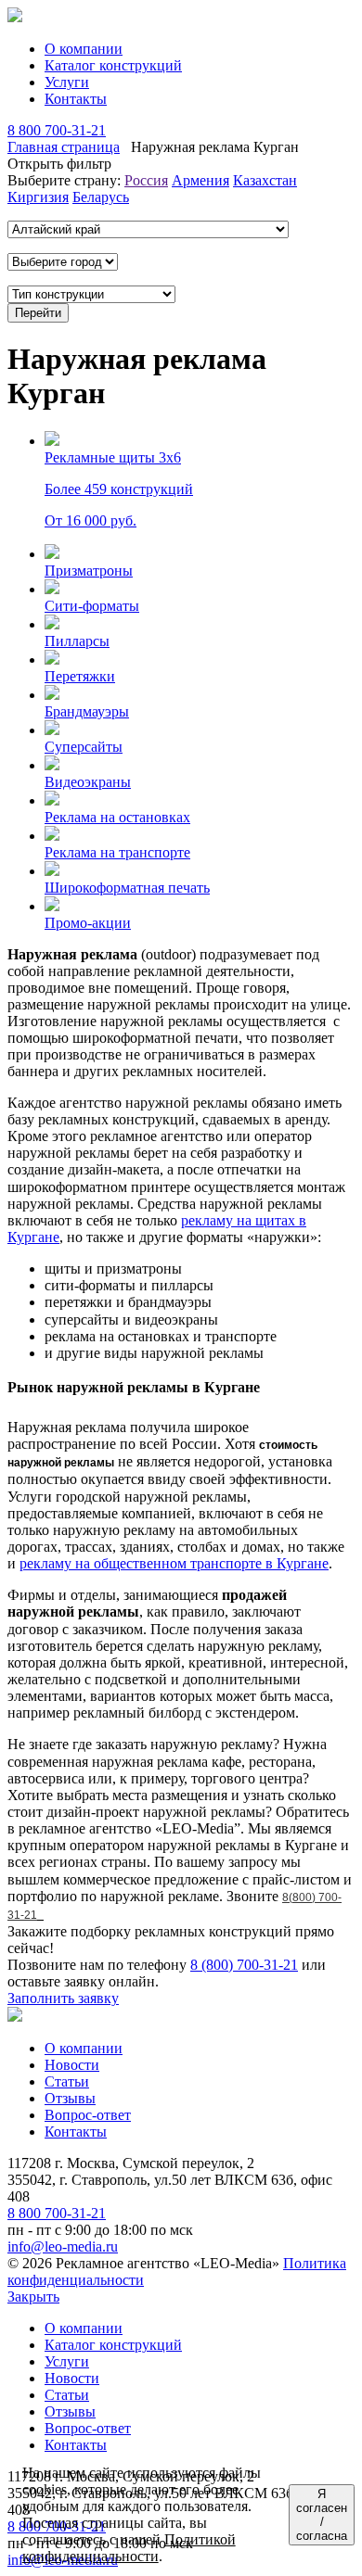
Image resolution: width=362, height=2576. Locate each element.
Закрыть (33, 2297)
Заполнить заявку (63, 1998)
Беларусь (101, 197)
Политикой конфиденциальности (129, 2548)
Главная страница (64, 147)
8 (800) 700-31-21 (244, 1965)
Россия (146, 180)
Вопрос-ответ (88, 2115)
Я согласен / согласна (322, 2515)
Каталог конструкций (113, 65)
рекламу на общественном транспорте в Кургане (174, 1563)
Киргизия (38, 197)
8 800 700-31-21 (57, 130)
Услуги (67, 82)
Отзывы (70, 2098)
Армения (200, 180)
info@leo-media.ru (63, 2246)
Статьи (67, 2081)
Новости (72, 2065)
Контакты (76, 99)
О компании (84, 49)
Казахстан (265, 180)
